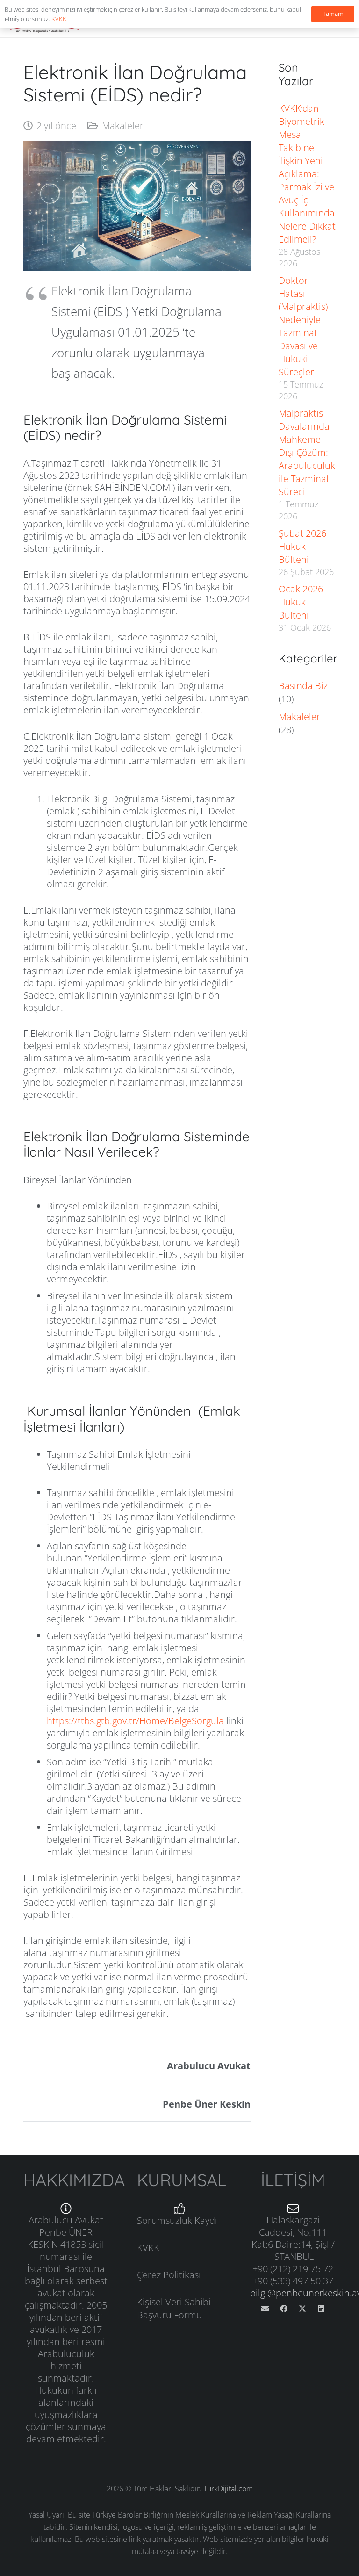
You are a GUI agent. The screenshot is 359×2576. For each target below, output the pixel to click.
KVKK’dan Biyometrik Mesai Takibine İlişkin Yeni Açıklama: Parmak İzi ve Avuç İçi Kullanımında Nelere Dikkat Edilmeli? (307, 174)
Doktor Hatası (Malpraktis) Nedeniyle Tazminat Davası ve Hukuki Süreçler (303, 326)
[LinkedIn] (321, 2309)
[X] (302, 2309)
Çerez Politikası (169, 2275)
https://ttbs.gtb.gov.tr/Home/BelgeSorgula (135, 1721)
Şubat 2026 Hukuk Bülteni (302, 546)
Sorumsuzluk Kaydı (177, 2220)
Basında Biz (303, 686)
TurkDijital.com (228, 2489)
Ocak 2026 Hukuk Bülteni (301, 602)
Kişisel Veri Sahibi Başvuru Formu (174, 2308)
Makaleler (123, 126)
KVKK (148, 2248)
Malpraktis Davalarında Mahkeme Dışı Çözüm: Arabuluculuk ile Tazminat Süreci (307, 452)
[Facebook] (284, 2309)
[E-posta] (265, 2309)
